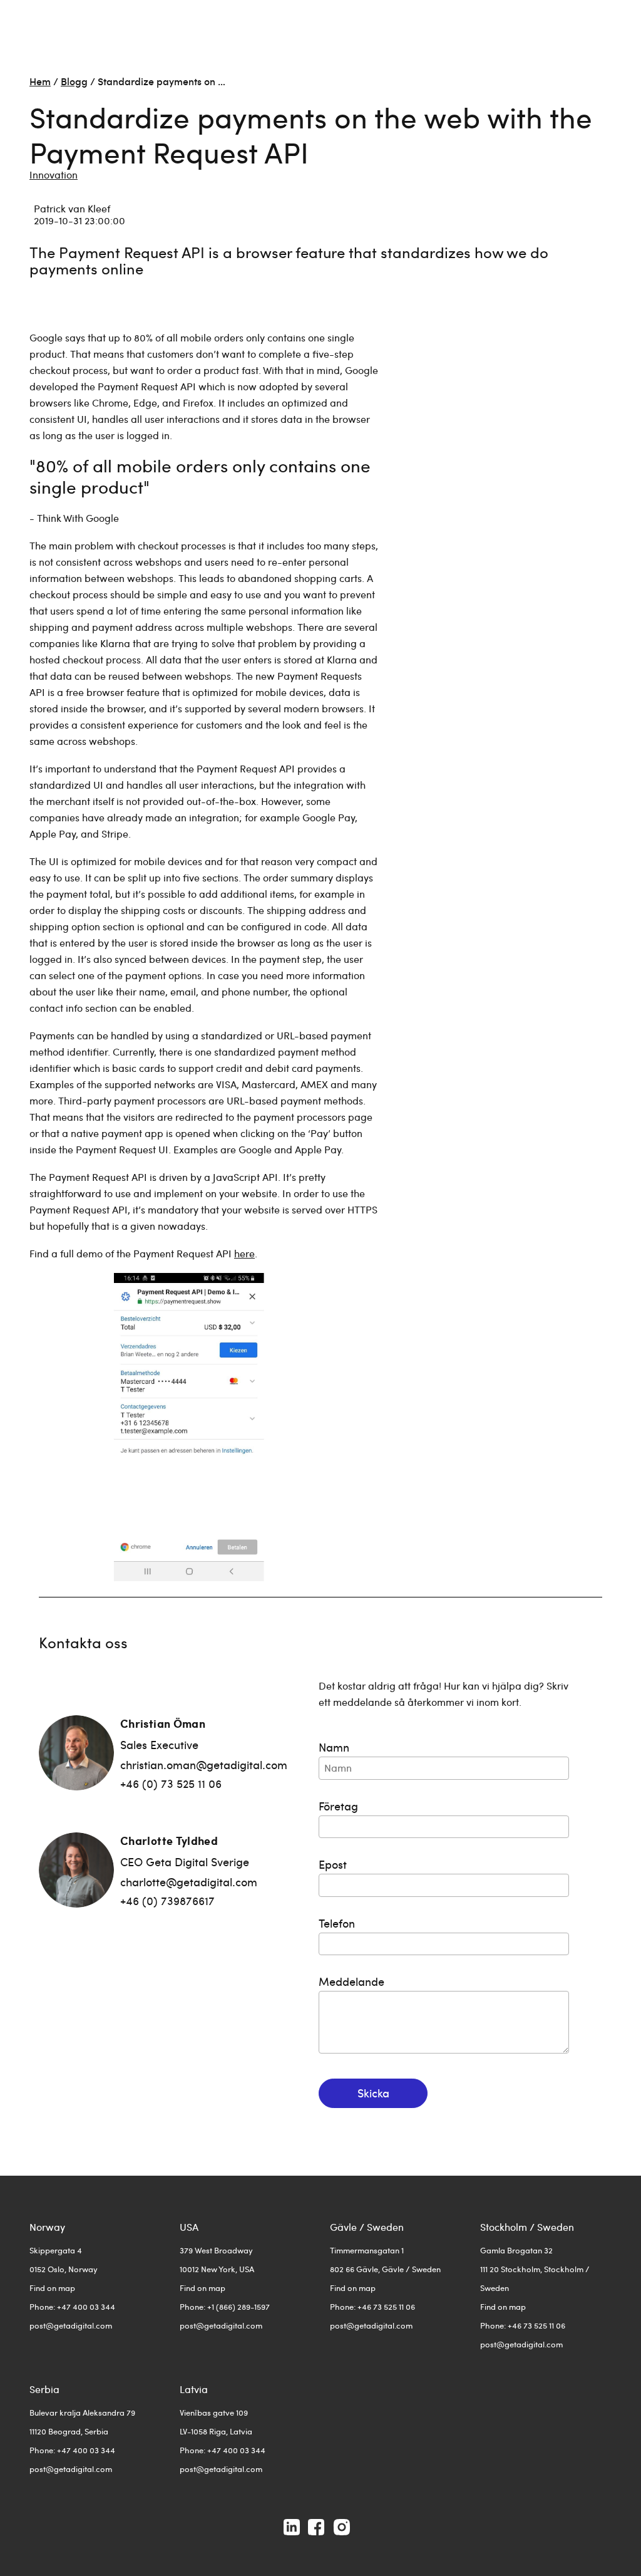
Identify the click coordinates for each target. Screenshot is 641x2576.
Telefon (337, 1923)
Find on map (52, 2288)
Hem (40, 81)
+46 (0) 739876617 (167, 1900)
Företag (338, 1806)
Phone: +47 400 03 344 (72, 2307)
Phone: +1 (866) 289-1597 (225, 2307)
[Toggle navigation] (603, 22)
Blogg (74, 81)
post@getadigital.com (71, 2325)
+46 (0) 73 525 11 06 (171, 1783)
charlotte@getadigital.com (189, 1882)
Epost (333, 1864)
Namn (334, 1747)
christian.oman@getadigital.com (204, 1764)
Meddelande (351, 1981)
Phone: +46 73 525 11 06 (372, 2307)
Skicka (373, 2093)
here (244, 1253)
